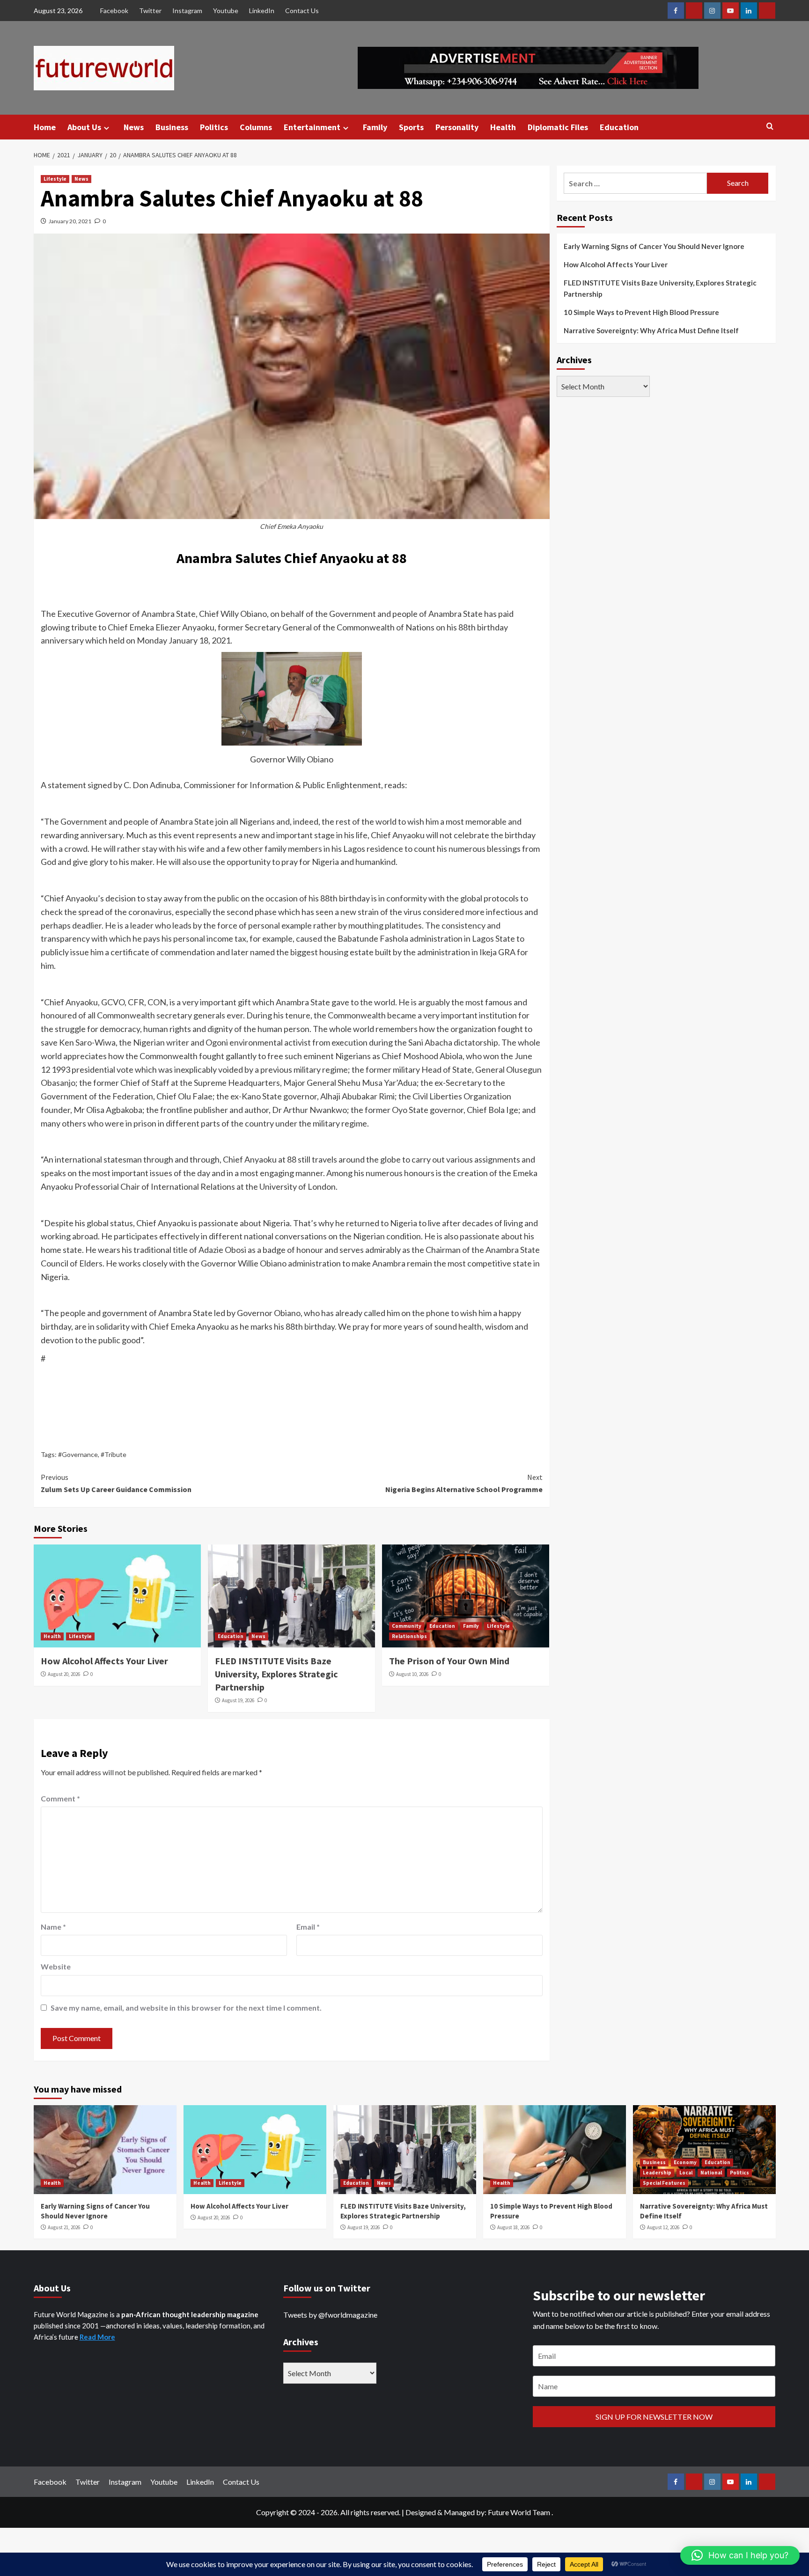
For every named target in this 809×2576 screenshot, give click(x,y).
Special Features (664, 2183)
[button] (740, 2555)
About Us (84, 127)
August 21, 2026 (64, 2227)
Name (53, 1927)
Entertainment (312, 127)
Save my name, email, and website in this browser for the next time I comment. (186, 2008)
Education (619, 127)
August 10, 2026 (412, 1674)
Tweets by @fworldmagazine (330, 2315)
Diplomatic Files (558, 127)
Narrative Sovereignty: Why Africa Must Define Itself (651, 330)
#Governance (78, 1454)
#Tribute (114, 1454)
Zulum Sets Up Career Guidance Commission (116, 1483)
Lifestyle (55, 179)
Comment (60, 1798)
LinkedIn (262, 11)
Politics (214, 127)
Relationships (409, 1636)
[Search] (770, 127)
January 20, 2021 (70, 221)
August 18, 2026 (513, 2227)
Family (375, 127)
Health (503, 127)
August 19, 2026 (238, 1700)
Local (686, 2173)
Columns (256, 127)
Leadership (657, 2173)
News (134, 127)
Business (172, 127)
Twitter (150, 11)
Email (308, 1927)
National (711, 2173)
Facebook (114, 11)
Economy (685, 2162)
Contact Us (302, 11)
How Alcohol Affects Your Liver (104, 1661)
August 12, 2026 (663, 2227)
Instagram (187, 11)
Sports (411, 127)
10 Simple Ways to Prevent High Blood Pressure (641, 312)
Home (45, 127)
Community (407, 1626)
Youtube (226, 11)
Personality (457, 127)
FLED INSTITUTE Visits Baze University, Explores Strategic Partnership (276, 1674)
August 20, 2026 (64, 1674)
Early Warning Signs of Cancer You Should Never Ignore (654, 246)
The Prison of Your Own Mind (449, 1661)
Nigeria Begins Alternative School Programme (464, 1483)
